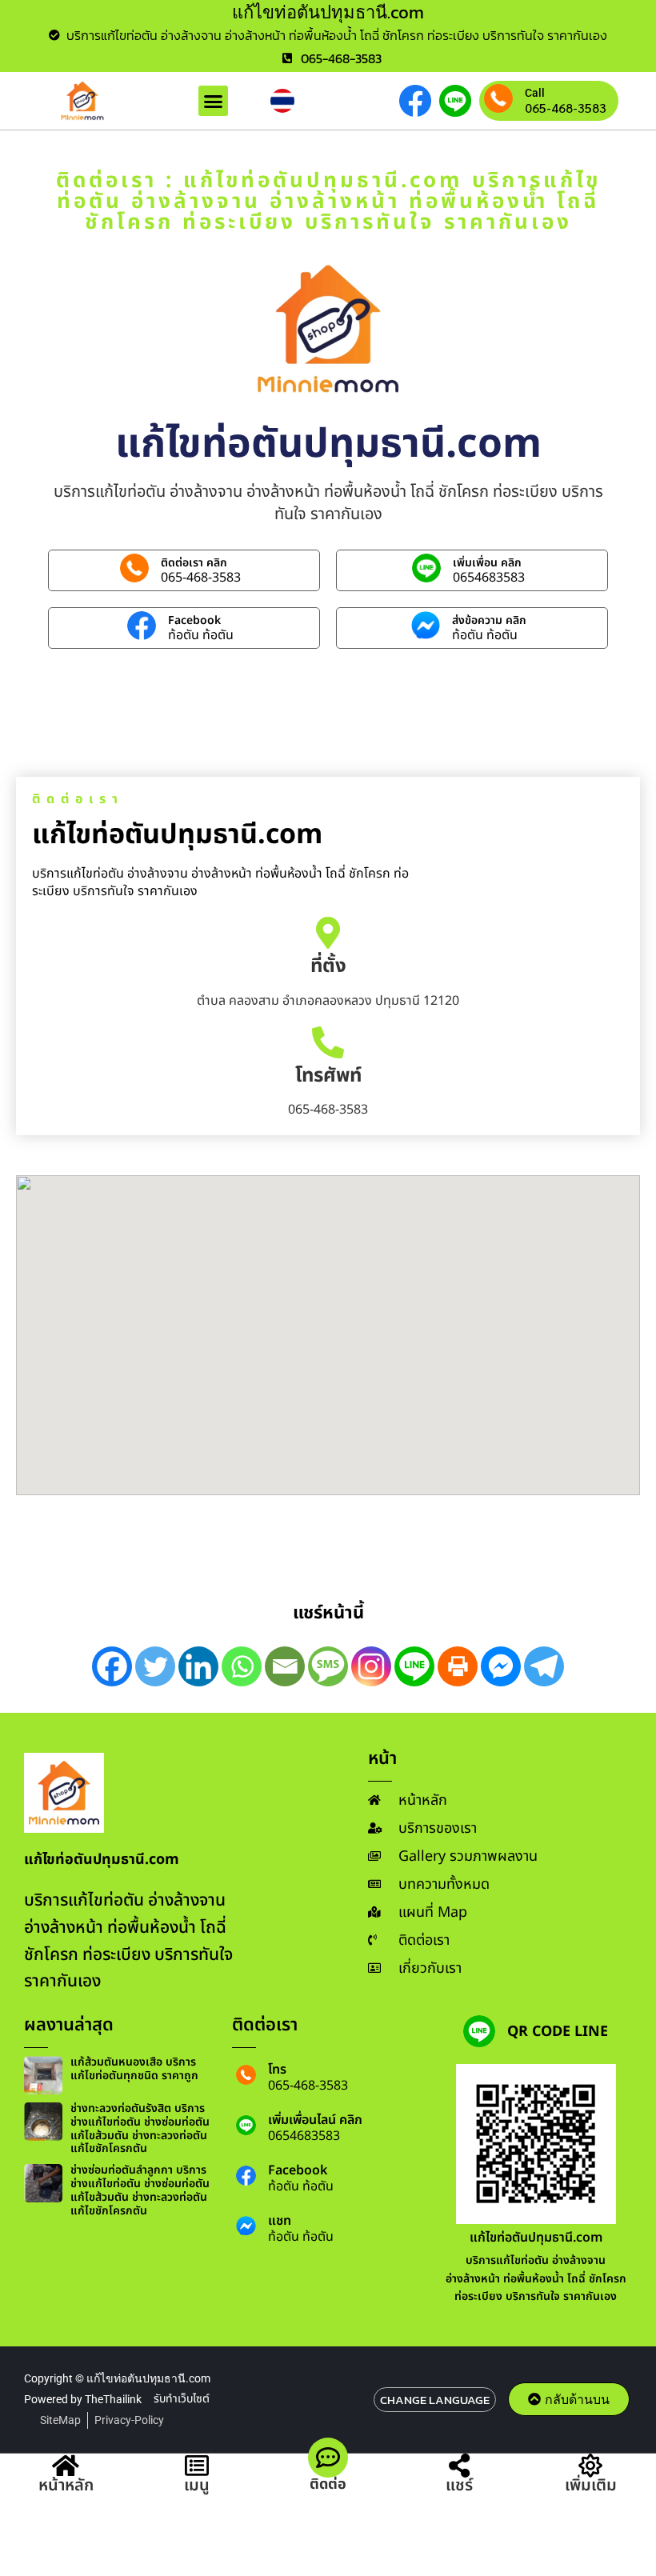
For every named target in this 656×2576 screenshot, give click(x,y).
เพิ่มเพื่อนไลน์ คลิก (315, 2120)
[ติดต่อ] (328, 2458)
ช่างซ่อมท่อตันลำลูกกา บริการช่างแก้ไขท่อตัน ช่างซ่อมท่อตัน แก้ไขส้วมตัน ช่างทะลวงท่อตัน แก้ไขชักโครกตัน (140, 2190)
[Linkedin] (198, 1666)
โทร (277, 2070)
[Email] (285, 1666)
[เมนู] (197, 2466)
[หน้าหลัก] (66, 2466)
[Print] (458, 1666)
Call (535, 93)
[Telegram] (544, 1666)
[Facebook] (112, 1666)
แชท (280, 2221)
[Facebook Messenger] (501, 1666)
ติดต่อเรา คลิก (194, 563)
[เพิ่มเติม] (590, 2466)
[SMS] (328, 1666)
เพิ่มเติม (591, 2486)
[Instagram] (371, 1666)
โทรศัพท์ (328, 1076)
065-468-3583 (566, 108)
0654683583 (489, 578)
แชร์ (459, 2486)
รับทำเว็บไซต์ (182, 2399)
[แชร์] (459, 2466)
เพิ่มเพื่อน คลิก (487, 563)
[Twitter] (155, 1666)
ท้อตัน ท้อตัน (201, 635)
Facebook (194, 620)
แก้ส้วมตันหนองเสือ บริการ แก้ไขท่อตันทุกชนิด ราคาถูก (134, 2069)
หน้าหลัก (66, 2486)
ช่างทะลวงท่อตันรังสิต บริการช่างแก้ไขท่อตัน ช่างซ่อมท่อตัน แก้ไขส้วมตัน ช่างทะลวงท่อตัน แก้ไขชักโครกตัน (140, 2128)
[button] (214, 101)
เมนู (197, 2486)
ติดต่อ (328, 2484)
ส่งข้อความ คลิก (489, 620)
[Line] (414, 1666)
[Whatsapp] (242, 1666)
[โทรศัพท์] (328, 1042)
